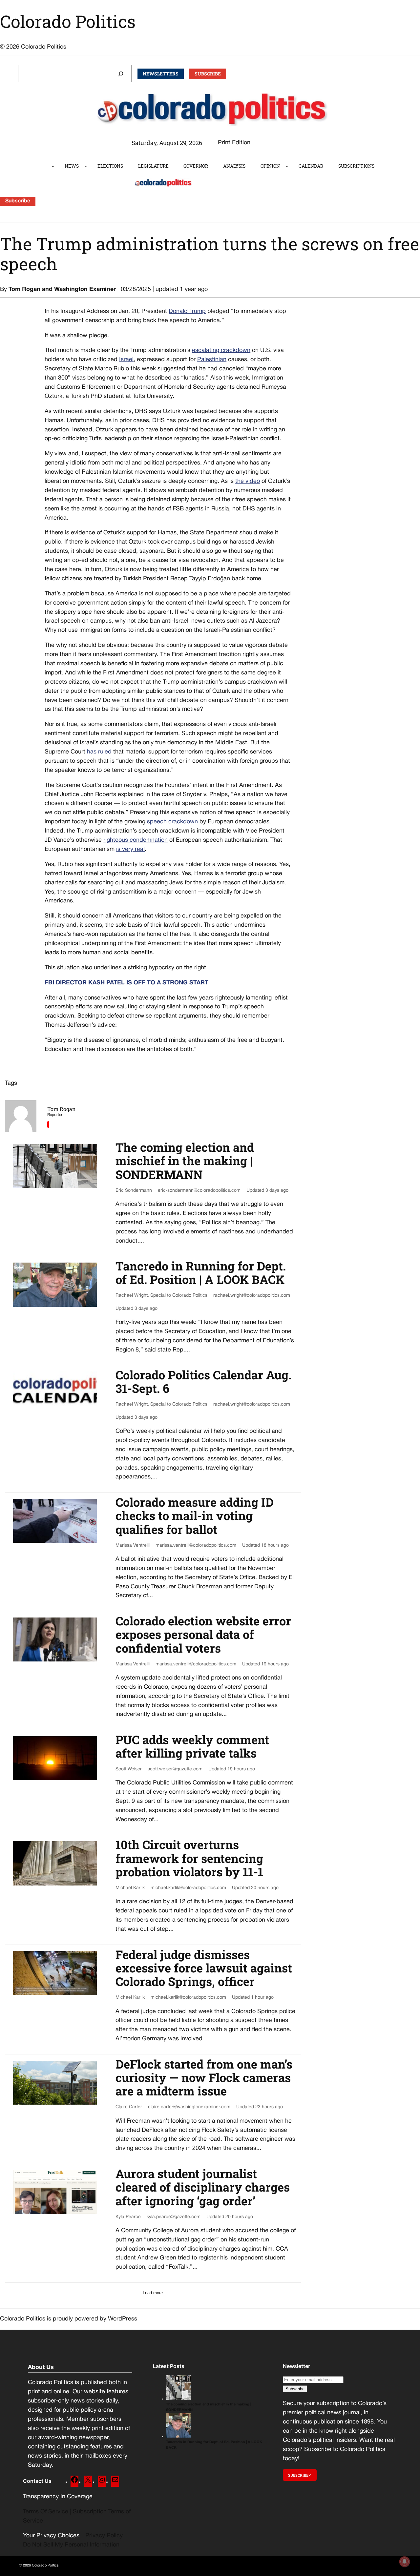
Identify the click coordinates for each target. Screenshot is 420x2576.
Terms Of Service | (48, 2512)
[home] (46, 166)
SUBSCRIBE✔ (300, 2475)
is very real (130, 849)
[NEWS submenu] (86, 166)
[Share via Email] (48, 1124)
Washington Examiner (85, 289)
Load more (153, 2293)
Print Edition (234, 143)
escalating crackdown (221, 350)
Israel (126, 360)
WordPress (123, 2319)
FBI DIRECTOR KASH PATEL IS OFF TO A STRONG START (126, 983)
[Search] (121, 74)
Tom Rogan (24, 289)
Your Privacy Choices (51, 2536)
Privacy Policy (104, 2536)
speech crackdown (172, 822)
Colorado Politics (68, 21)
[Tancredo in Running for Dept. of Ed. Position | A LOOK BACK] (178, 2437)
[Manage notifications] (405, 2562)
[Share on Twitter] (18, 308)
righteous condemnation (136, 840)
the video (248, 481)
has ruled (99, 752)
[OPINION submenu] (287, 166)
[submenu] (53, 166)
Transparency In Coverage (58, 2497)
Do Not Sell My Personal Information (71, 2545)
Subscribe (18, 201)
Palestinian (212, 360)
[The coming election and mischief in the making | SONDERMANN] (178, 2399)
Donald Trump (187, 311)
